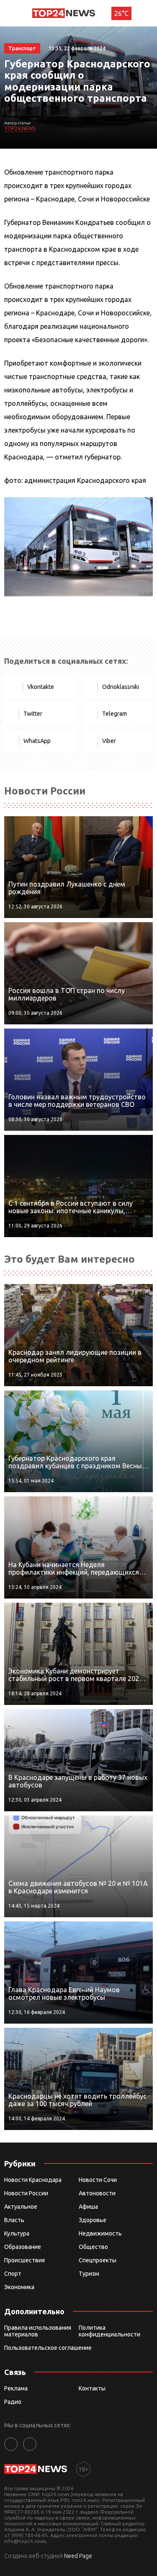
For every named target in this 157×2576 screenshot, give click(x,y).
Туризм (89, 2274)
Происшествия (24, 2260)
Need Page (78, 2556)
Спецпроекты (98, 2260)
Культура (17, 2233)
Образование (23, 2247)
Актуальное (21, 2207)
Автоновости (97, 2193)
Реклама (16, 2388)
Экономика (19, 2287)
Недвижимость (100, 2233)
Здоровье (93, 2220)
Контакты (92, 2388)
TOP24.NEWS (20, 128)
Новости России (26, 2193)
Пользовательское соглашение (48, 2348)
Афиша (88, 2207)
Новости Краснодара (33, 2180)
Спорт (13, 2274)
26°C (121, 13)
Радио (13, 2402)
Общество (93, 2247)
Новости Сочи (98, 2180)
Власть (14, 2220)
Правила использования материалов (38, 2331)
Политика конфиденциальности (109, 2331)
